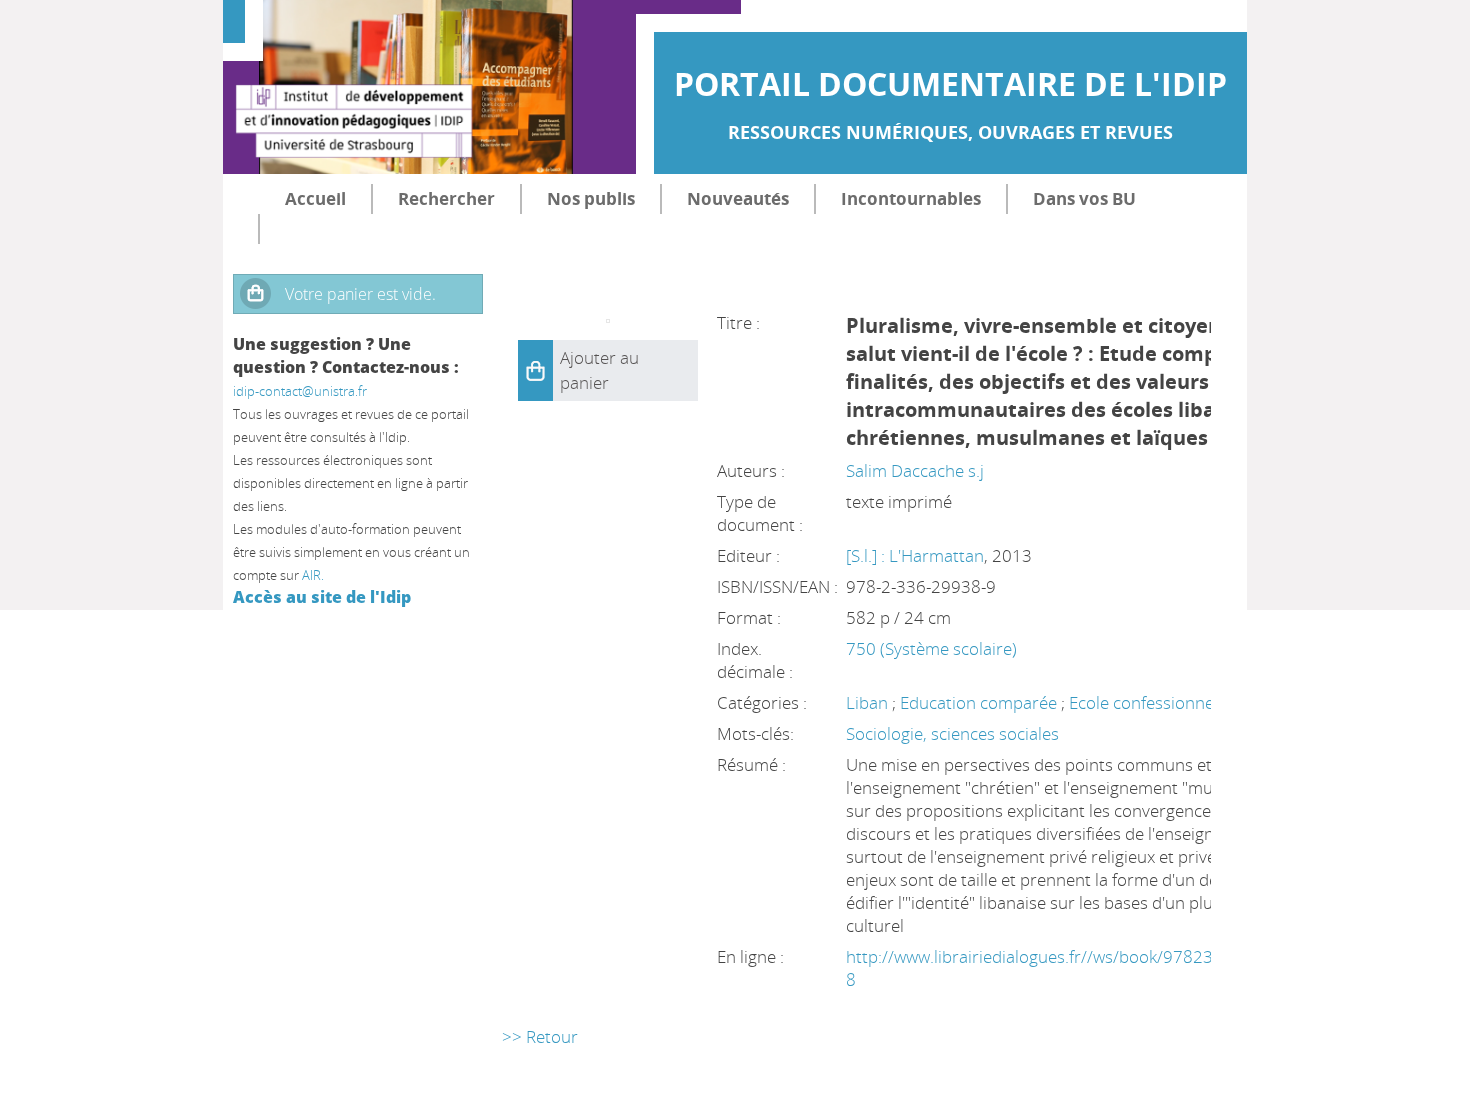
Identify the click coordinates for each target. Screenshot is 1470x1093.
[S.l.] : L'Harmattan (915, 555)
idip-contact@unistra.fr (300, 391)
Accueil (315, 198)
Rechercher (446, 198)
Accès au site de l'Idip (322, 597)
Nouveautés (738, 198)
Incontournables (911, 198)
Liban (867, 702)
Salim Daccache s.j (915, 470)
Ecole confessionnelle (1150, 702)
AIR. (313, 575)
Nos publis (591, 198)
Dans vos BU (1084, 198)
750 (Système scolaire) (931, 648)
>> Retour (540, 1036)
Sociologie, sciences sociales (952, 733)
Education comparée (978, 702)
